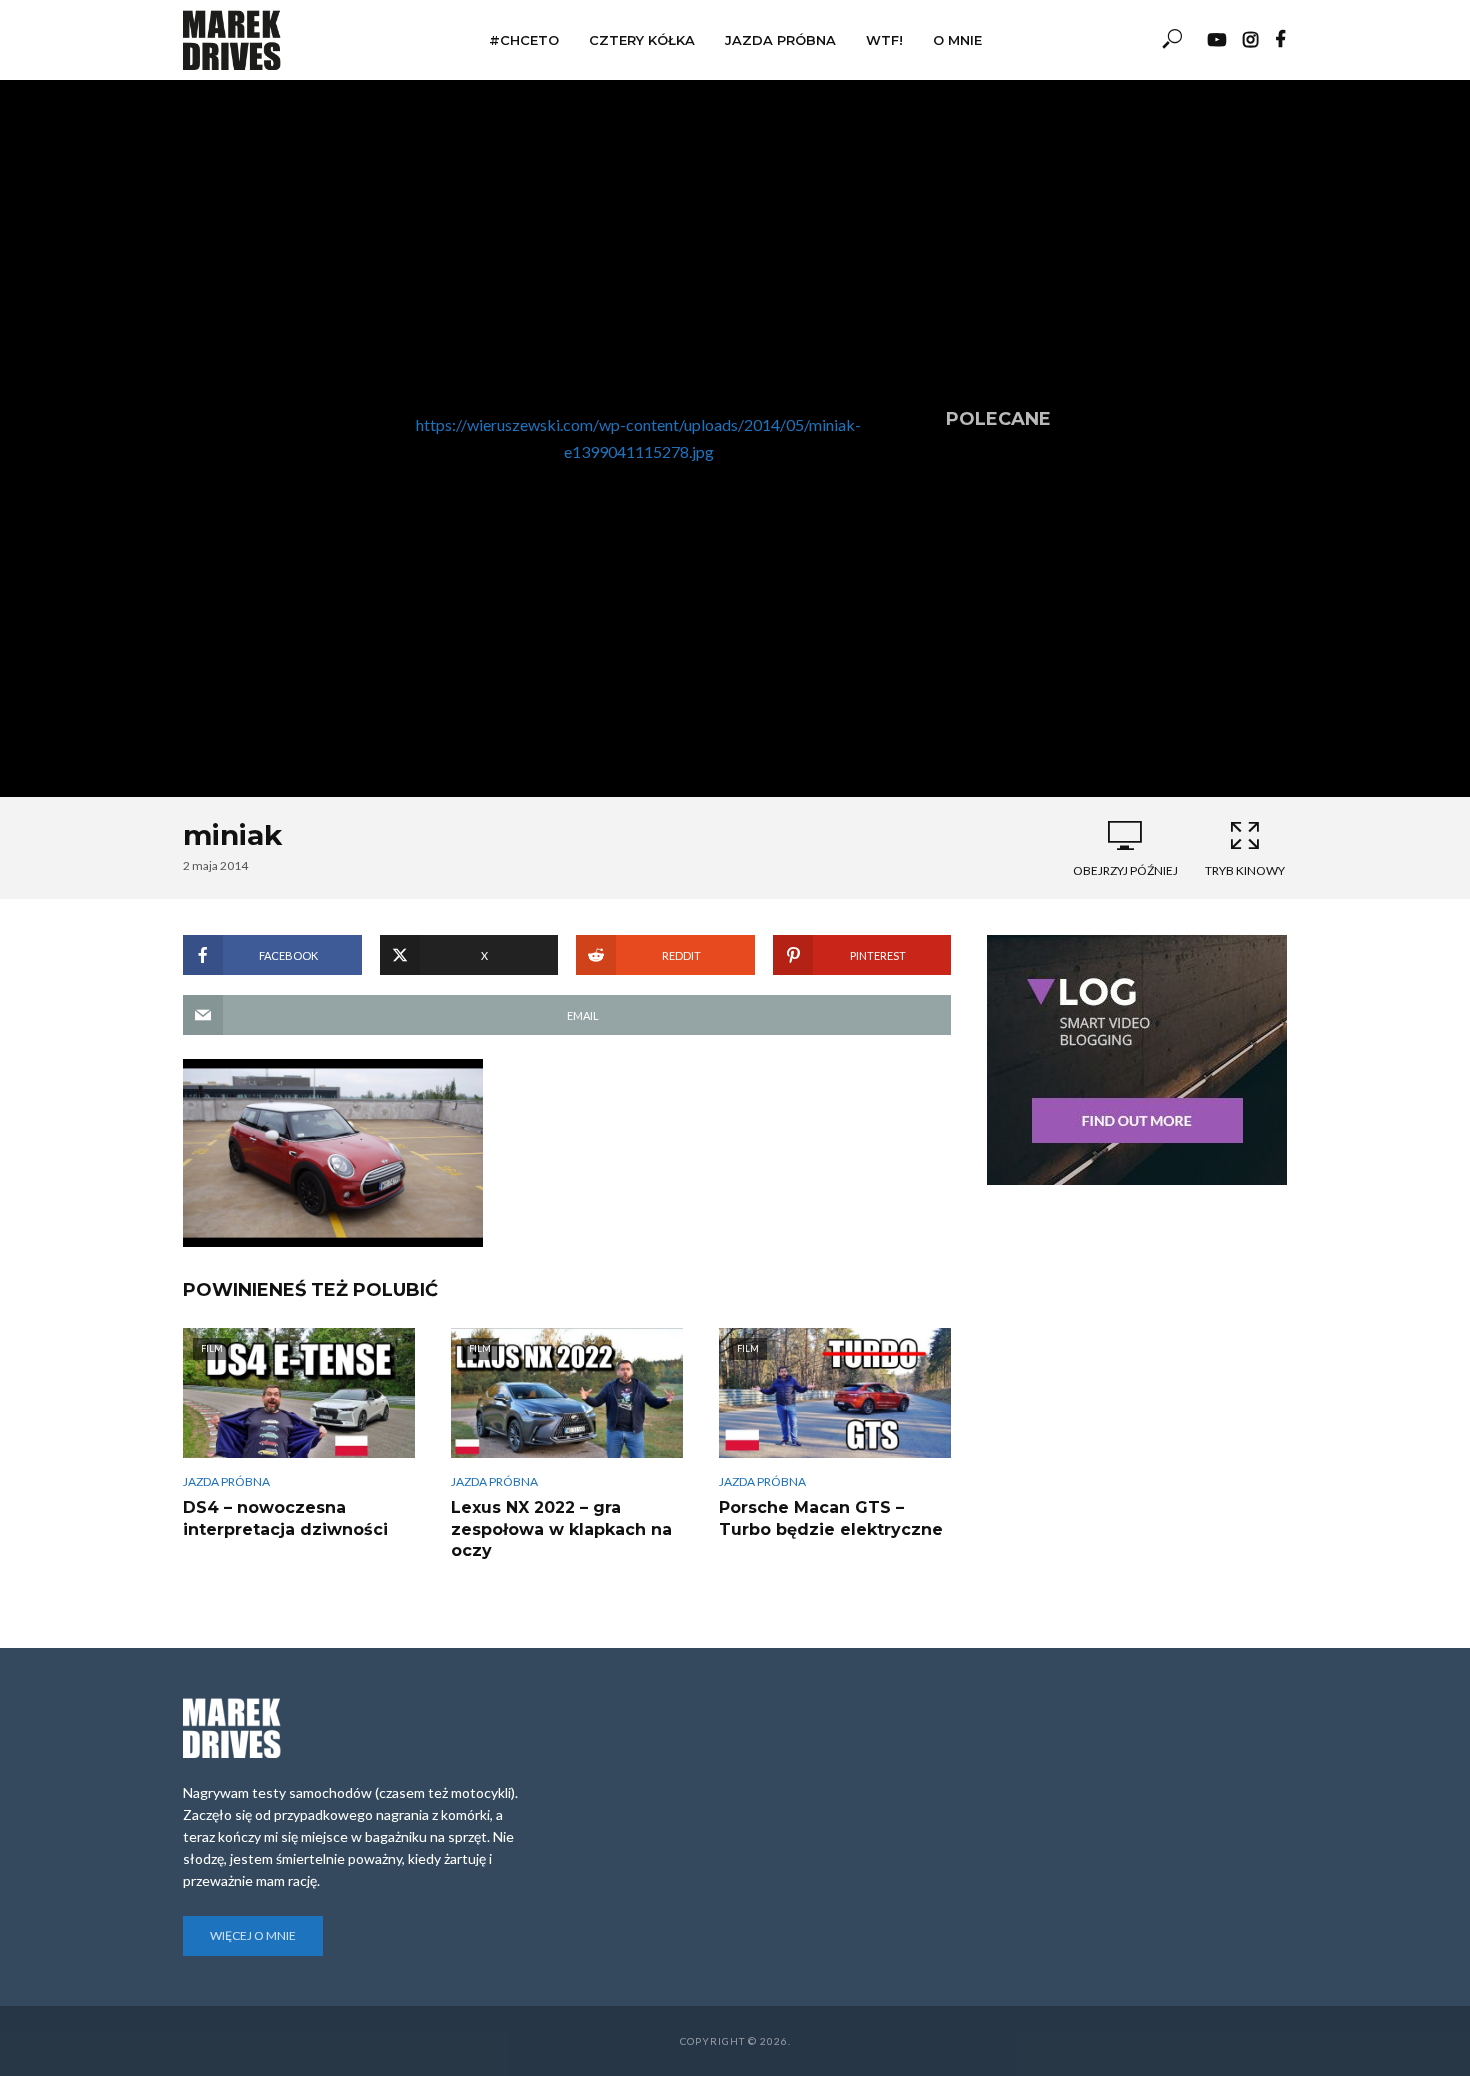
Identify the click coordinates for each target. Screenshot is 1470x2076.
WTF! (884, 40)
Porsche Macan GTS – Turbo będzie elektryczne (831, 1518)
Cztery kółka (642, 40)
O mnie (957, 40)
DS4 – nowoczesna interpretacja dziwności (285, 1518)
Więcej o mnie (253, 1935)
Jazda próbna (780, 40)
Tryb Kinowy (1245, 870)
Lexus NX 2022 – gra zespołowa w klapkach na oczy (561, 1529)
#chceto (524, 40)
